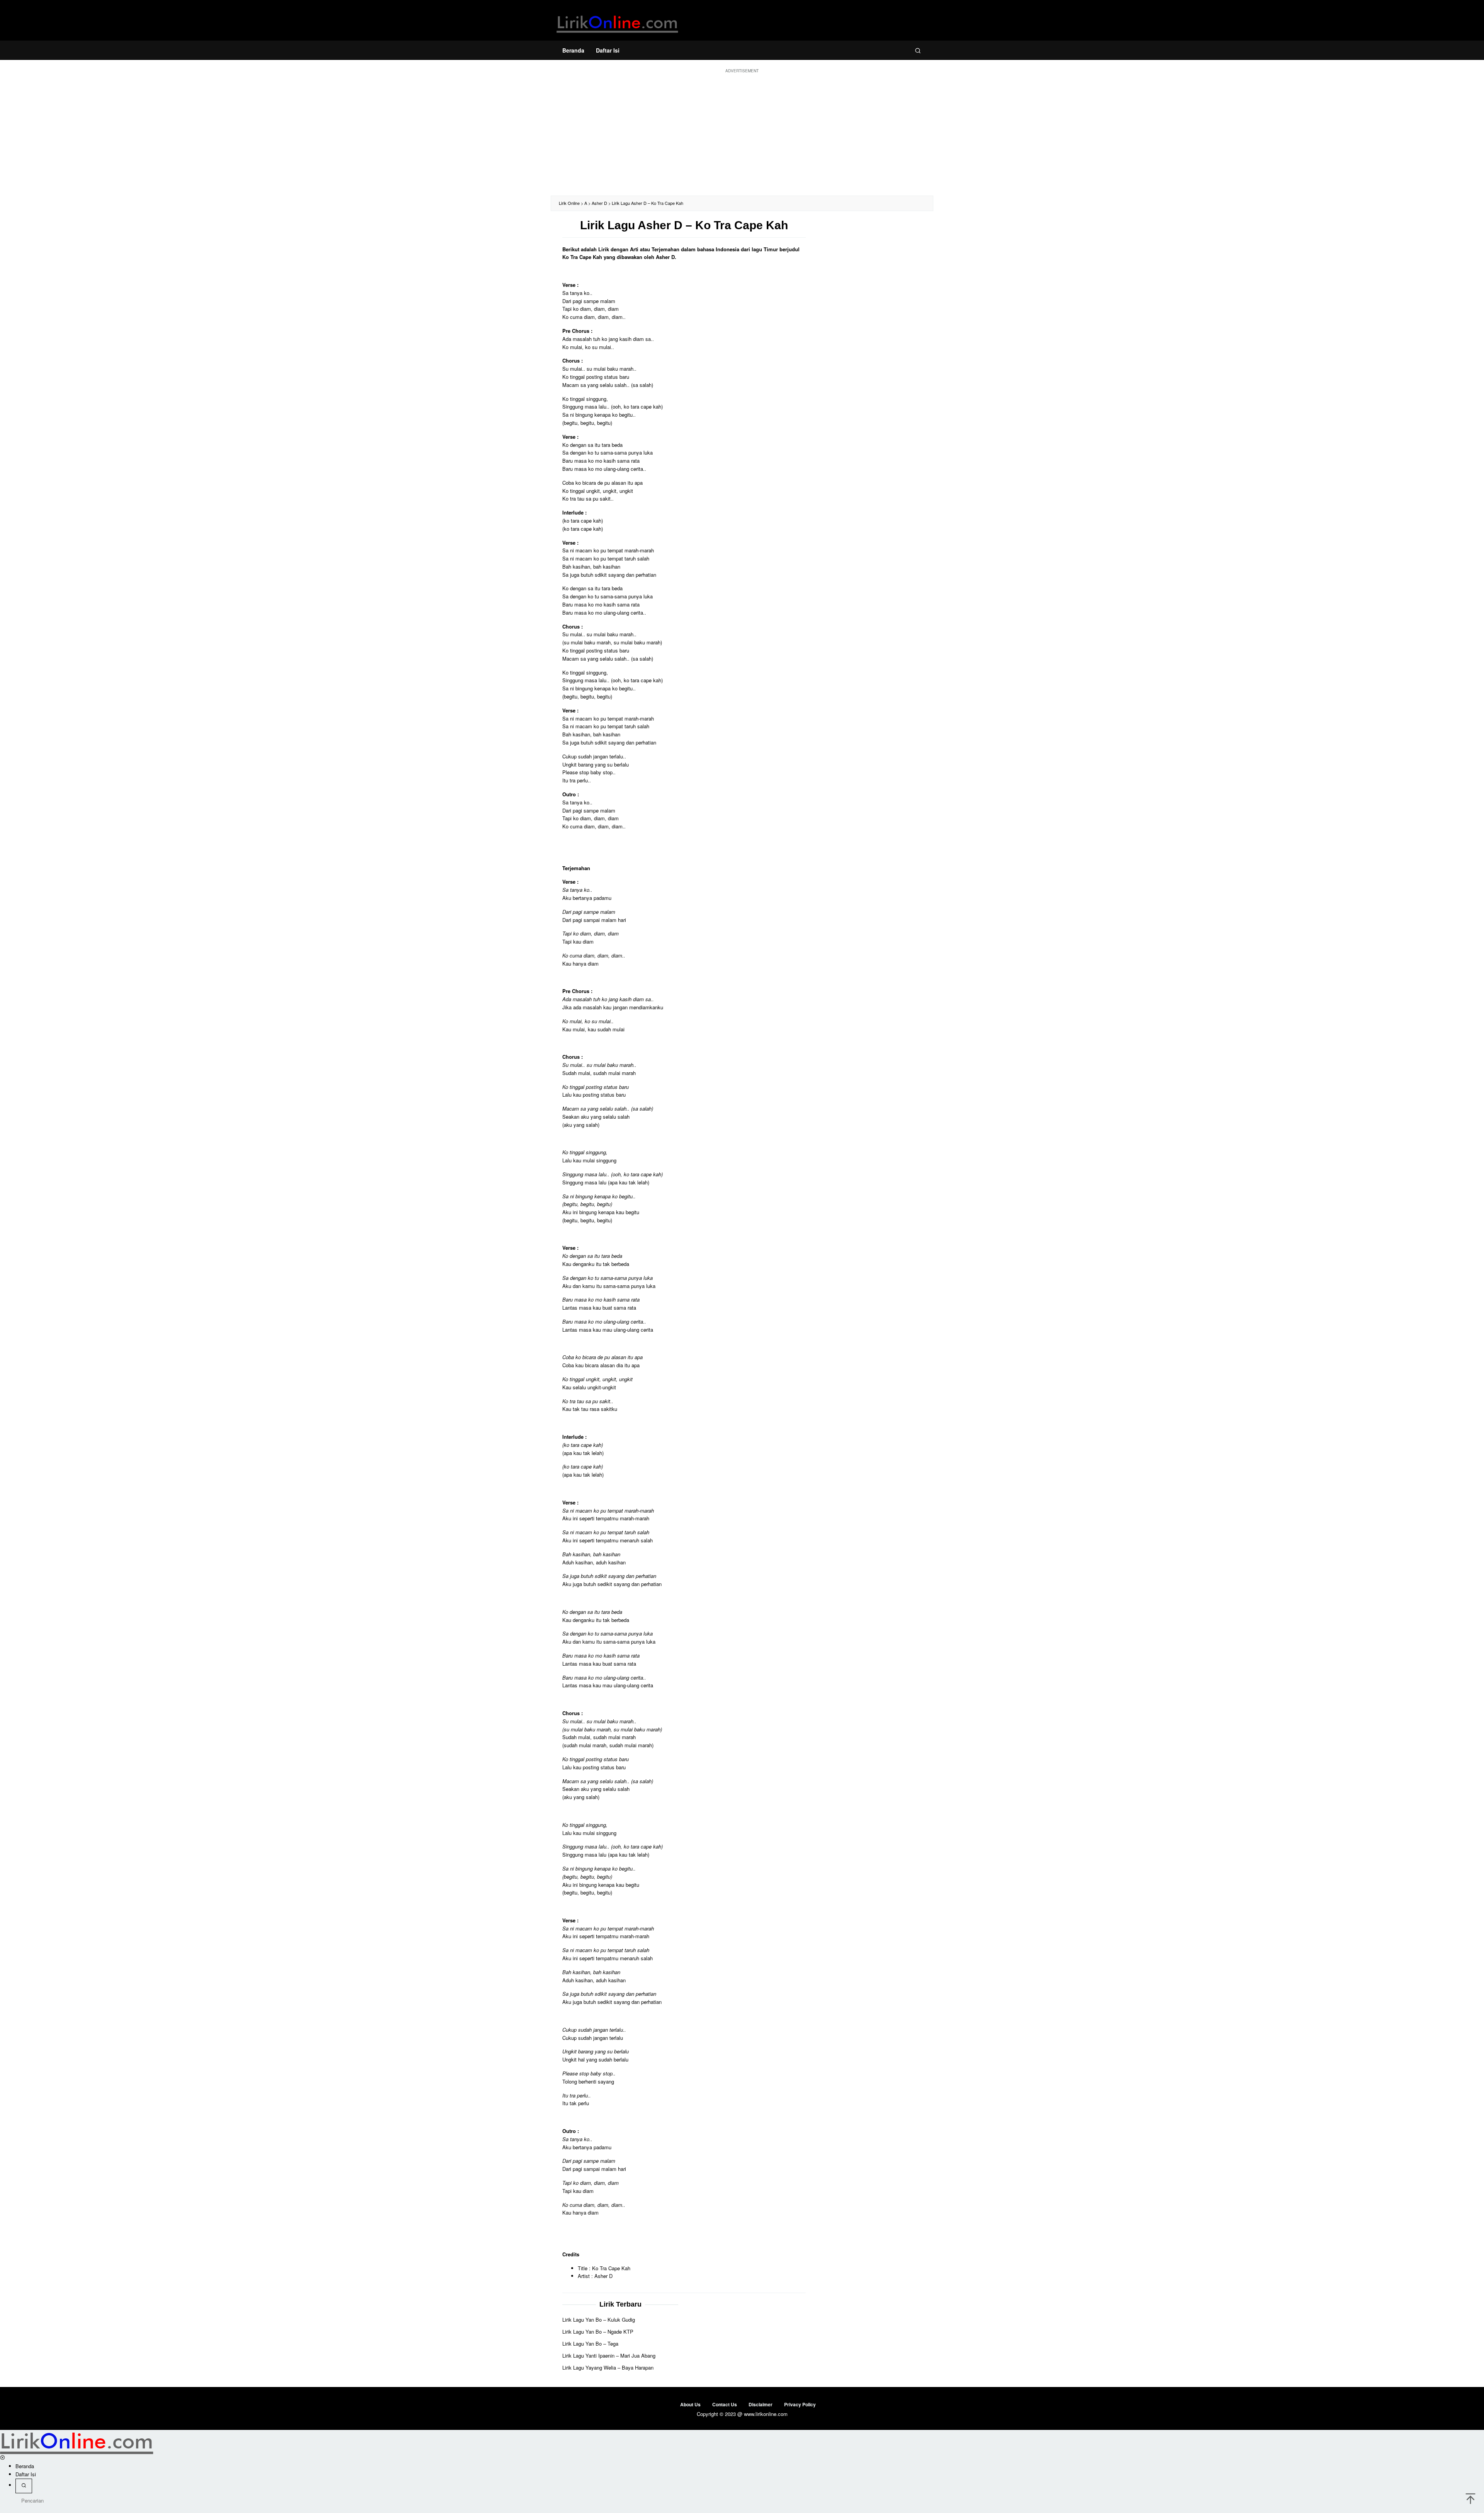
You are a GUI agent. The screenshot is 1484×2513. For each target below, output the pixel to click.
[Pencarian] (918, 50)
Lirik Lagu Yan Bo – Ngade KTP (598, 2332)
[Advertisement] (742, 134)
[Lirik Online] (617, 22)
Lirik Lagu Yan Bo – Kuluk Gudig (599, 2320)
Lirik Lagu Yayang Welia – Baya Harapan (608, 2367)
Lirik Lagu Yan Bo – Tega (590, 2343)
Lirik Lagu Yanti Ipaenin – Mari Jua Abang (609, 2355)
